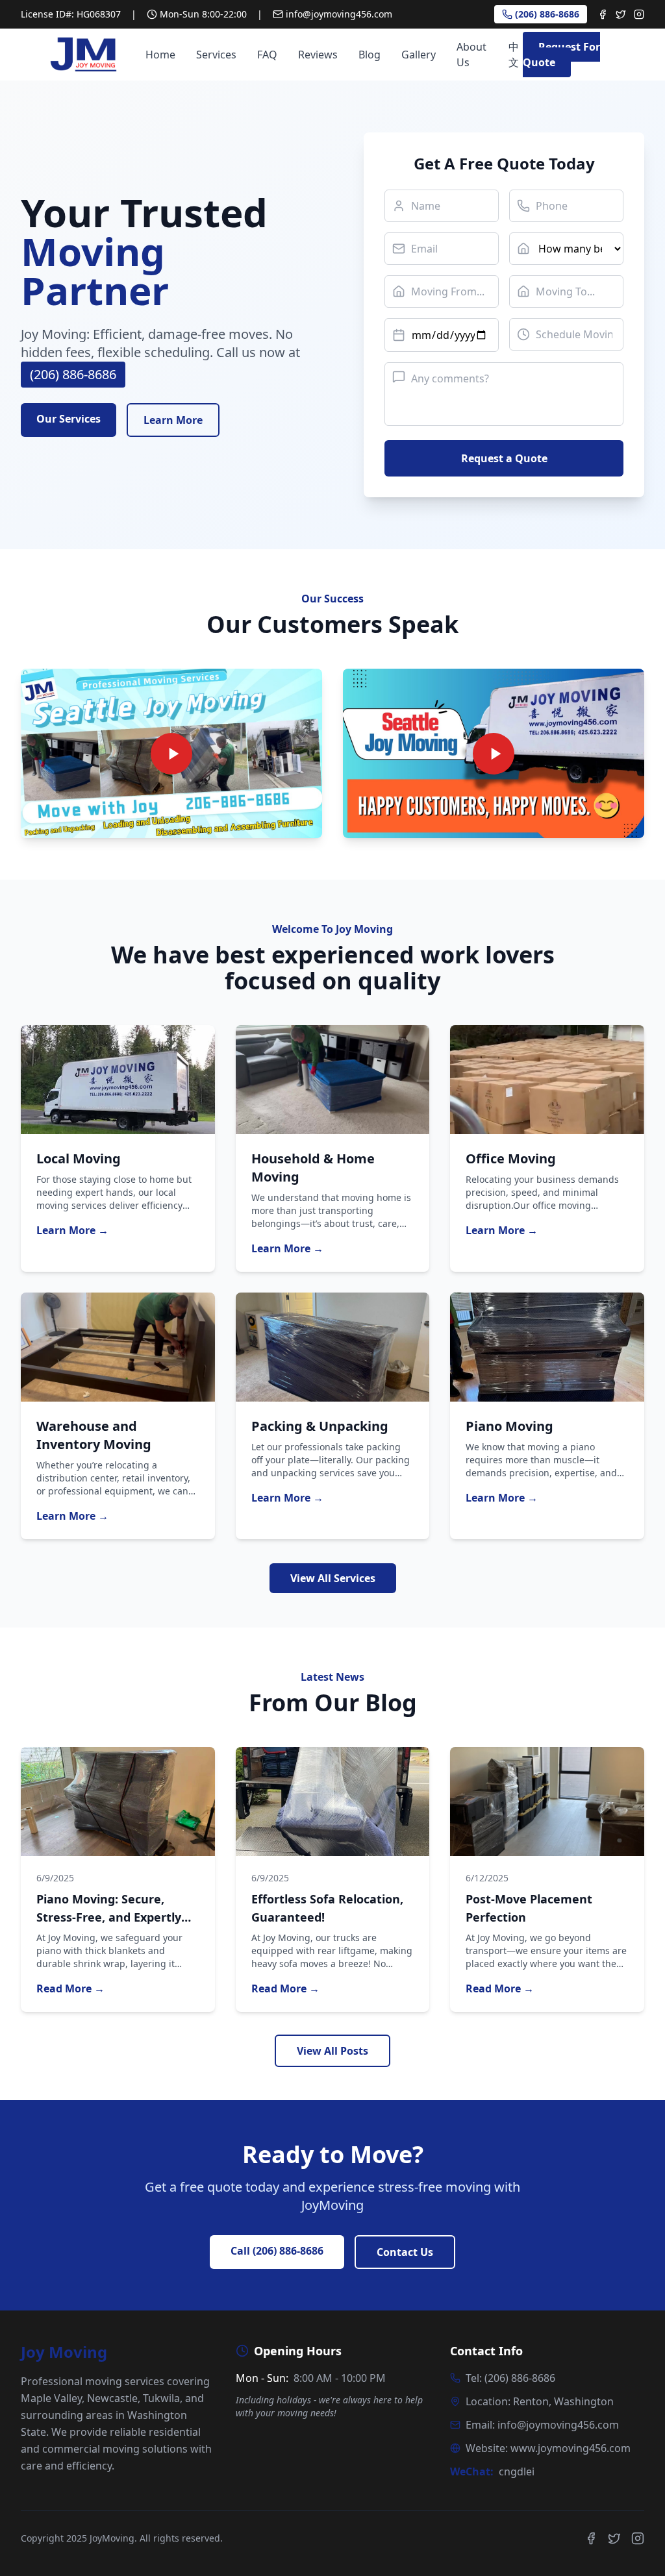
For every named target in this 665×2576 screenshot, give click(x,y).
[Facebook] (603, 14)
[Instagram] (639, 14)
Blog (370, 55)
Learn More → (72, 1230)
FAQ (267, 55)
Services (216, 55)
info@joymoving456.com (339, 14)
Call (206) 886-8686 (277, 2251)
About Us (471, 55)
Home (160, 55)
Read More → (70, 1988)
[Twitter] (621, 14)
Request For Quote (561, 55)
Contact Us (405, 2252)
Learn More (173, 420)
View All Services (333, 1578)
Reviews (318, 55)
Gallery (419, 55)
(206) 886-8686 (547, 14)
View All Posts (332, 2051)
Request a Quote (504, 458)
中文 (514, 55)
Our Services (69, 419)
